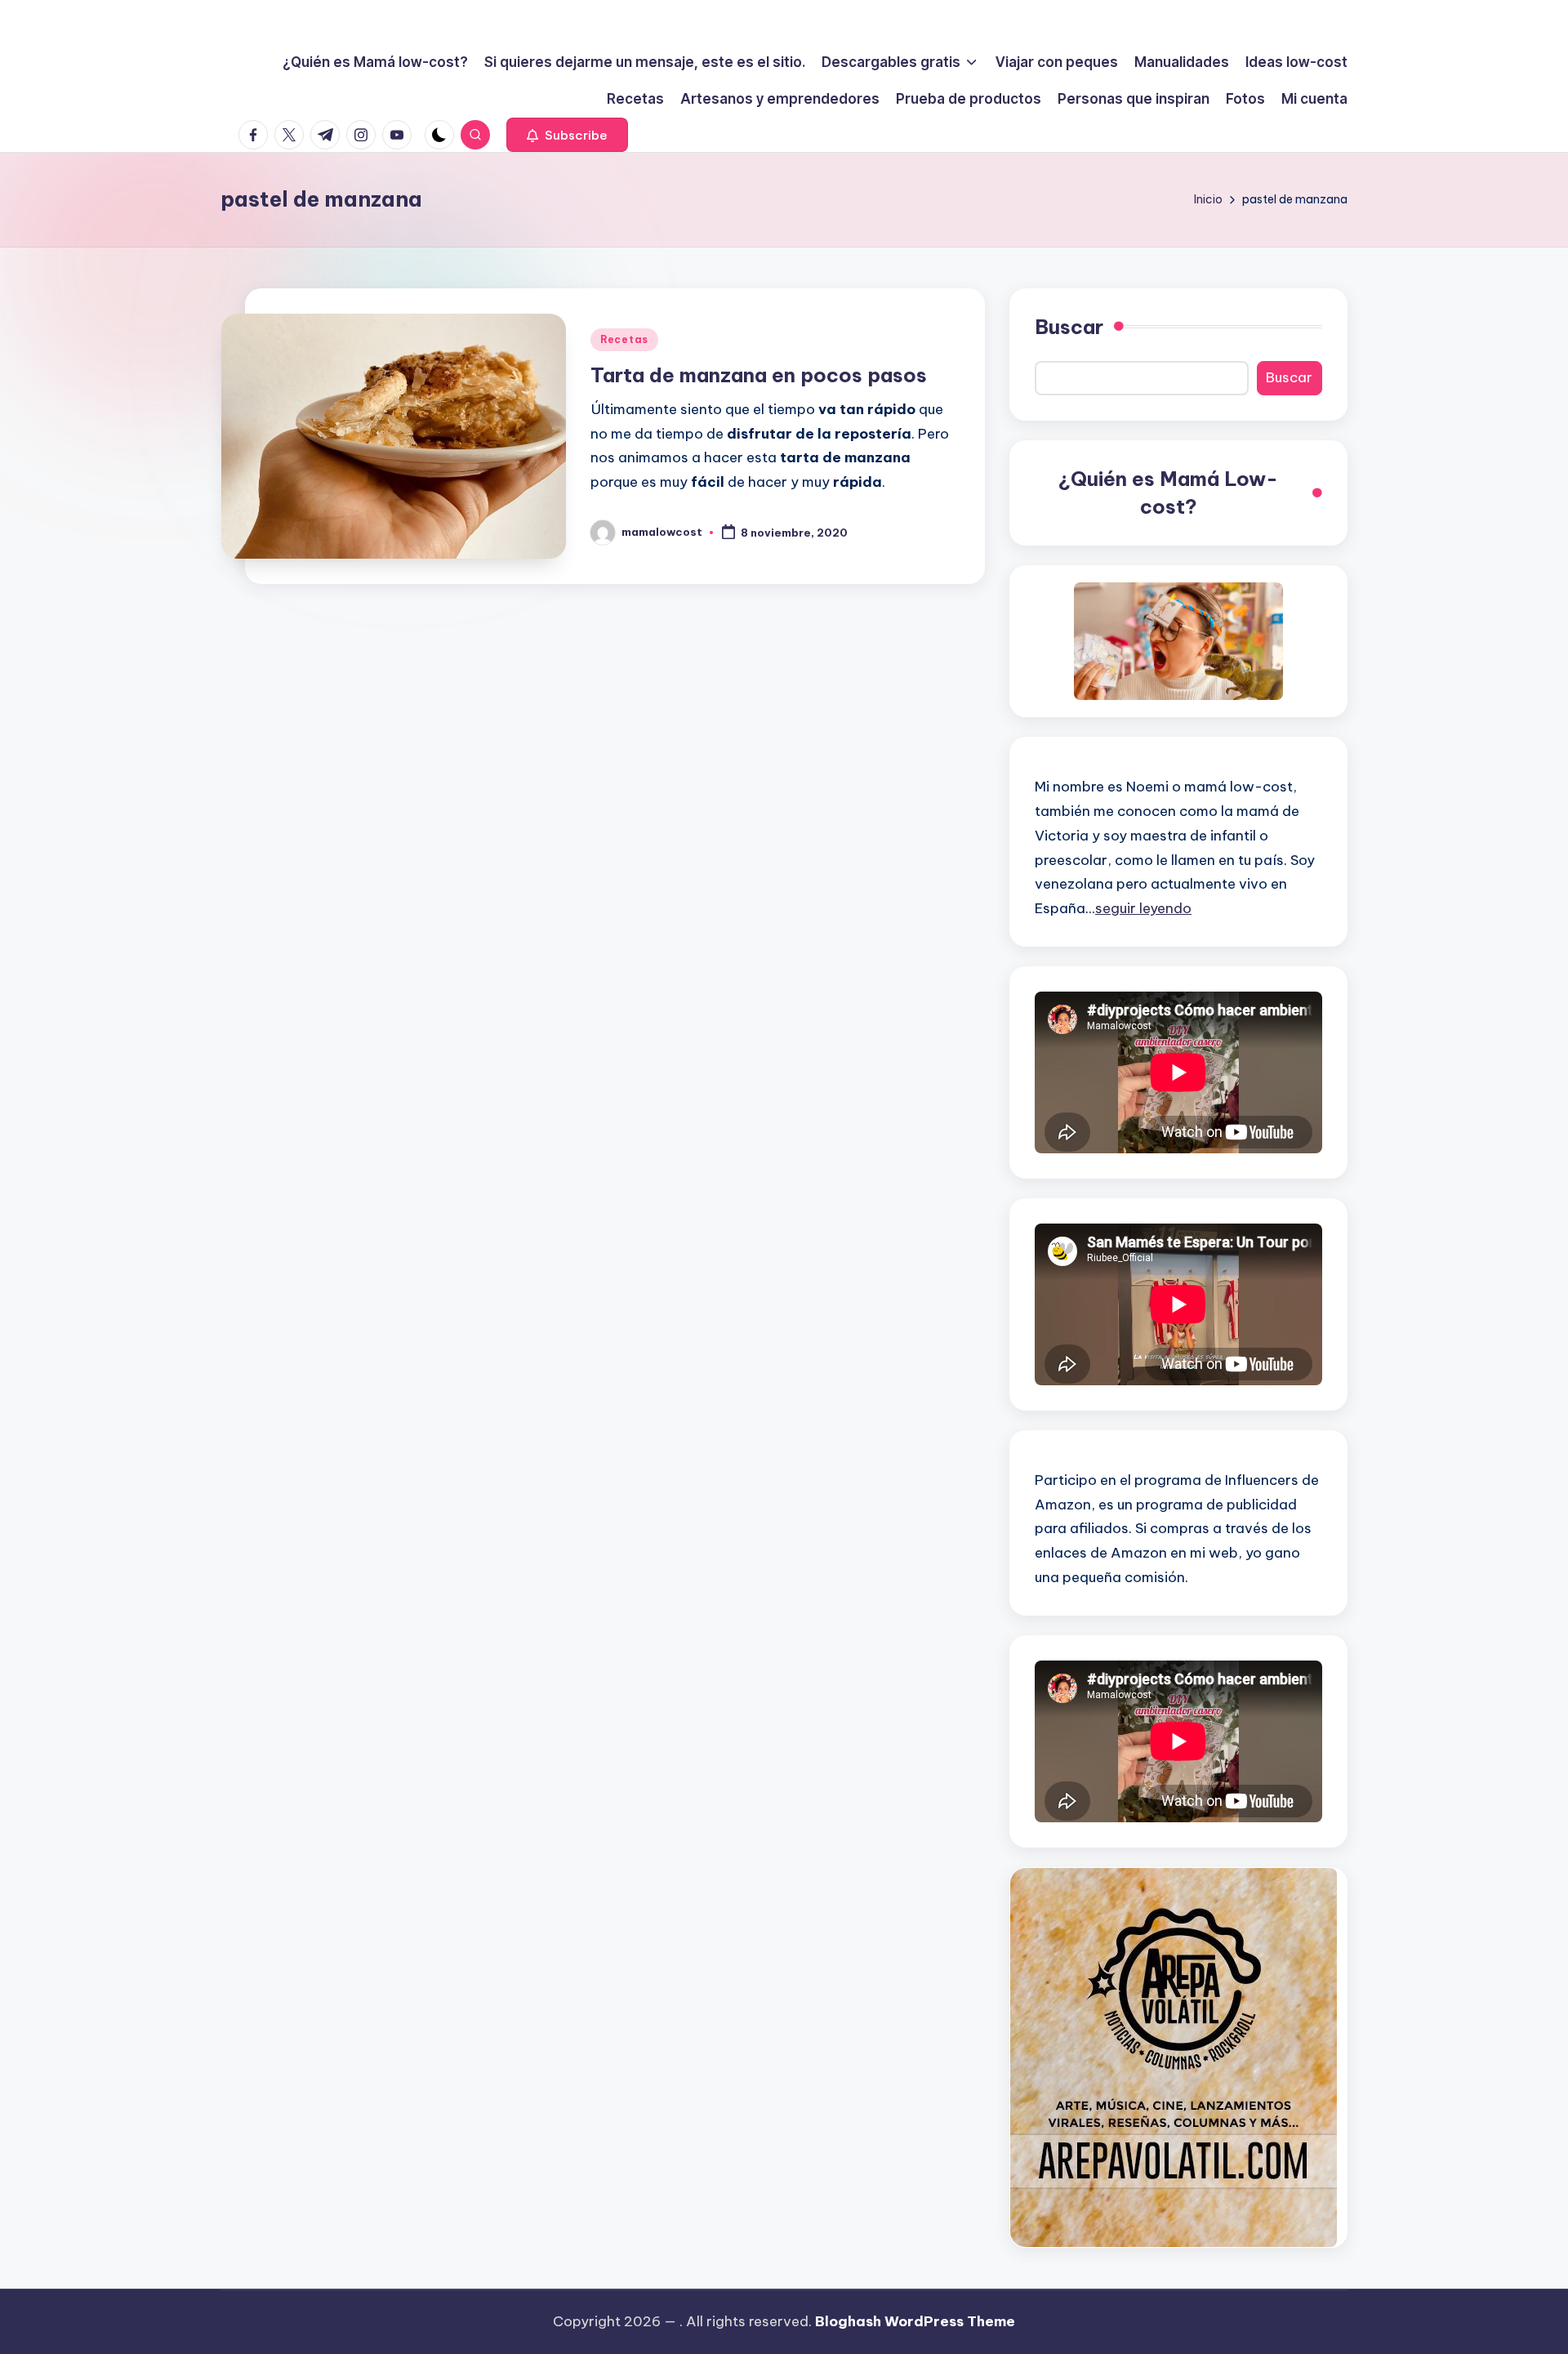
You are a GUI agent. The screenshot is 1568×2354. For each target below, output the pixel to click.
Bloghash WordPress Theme (915, 2321)
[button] (567, 135)
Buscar (1069, 327)
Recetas (624, 339)
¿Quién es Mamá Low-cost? (1168, 493)
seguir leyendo (1143, 908)
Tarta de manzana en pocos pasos (759, 375)
